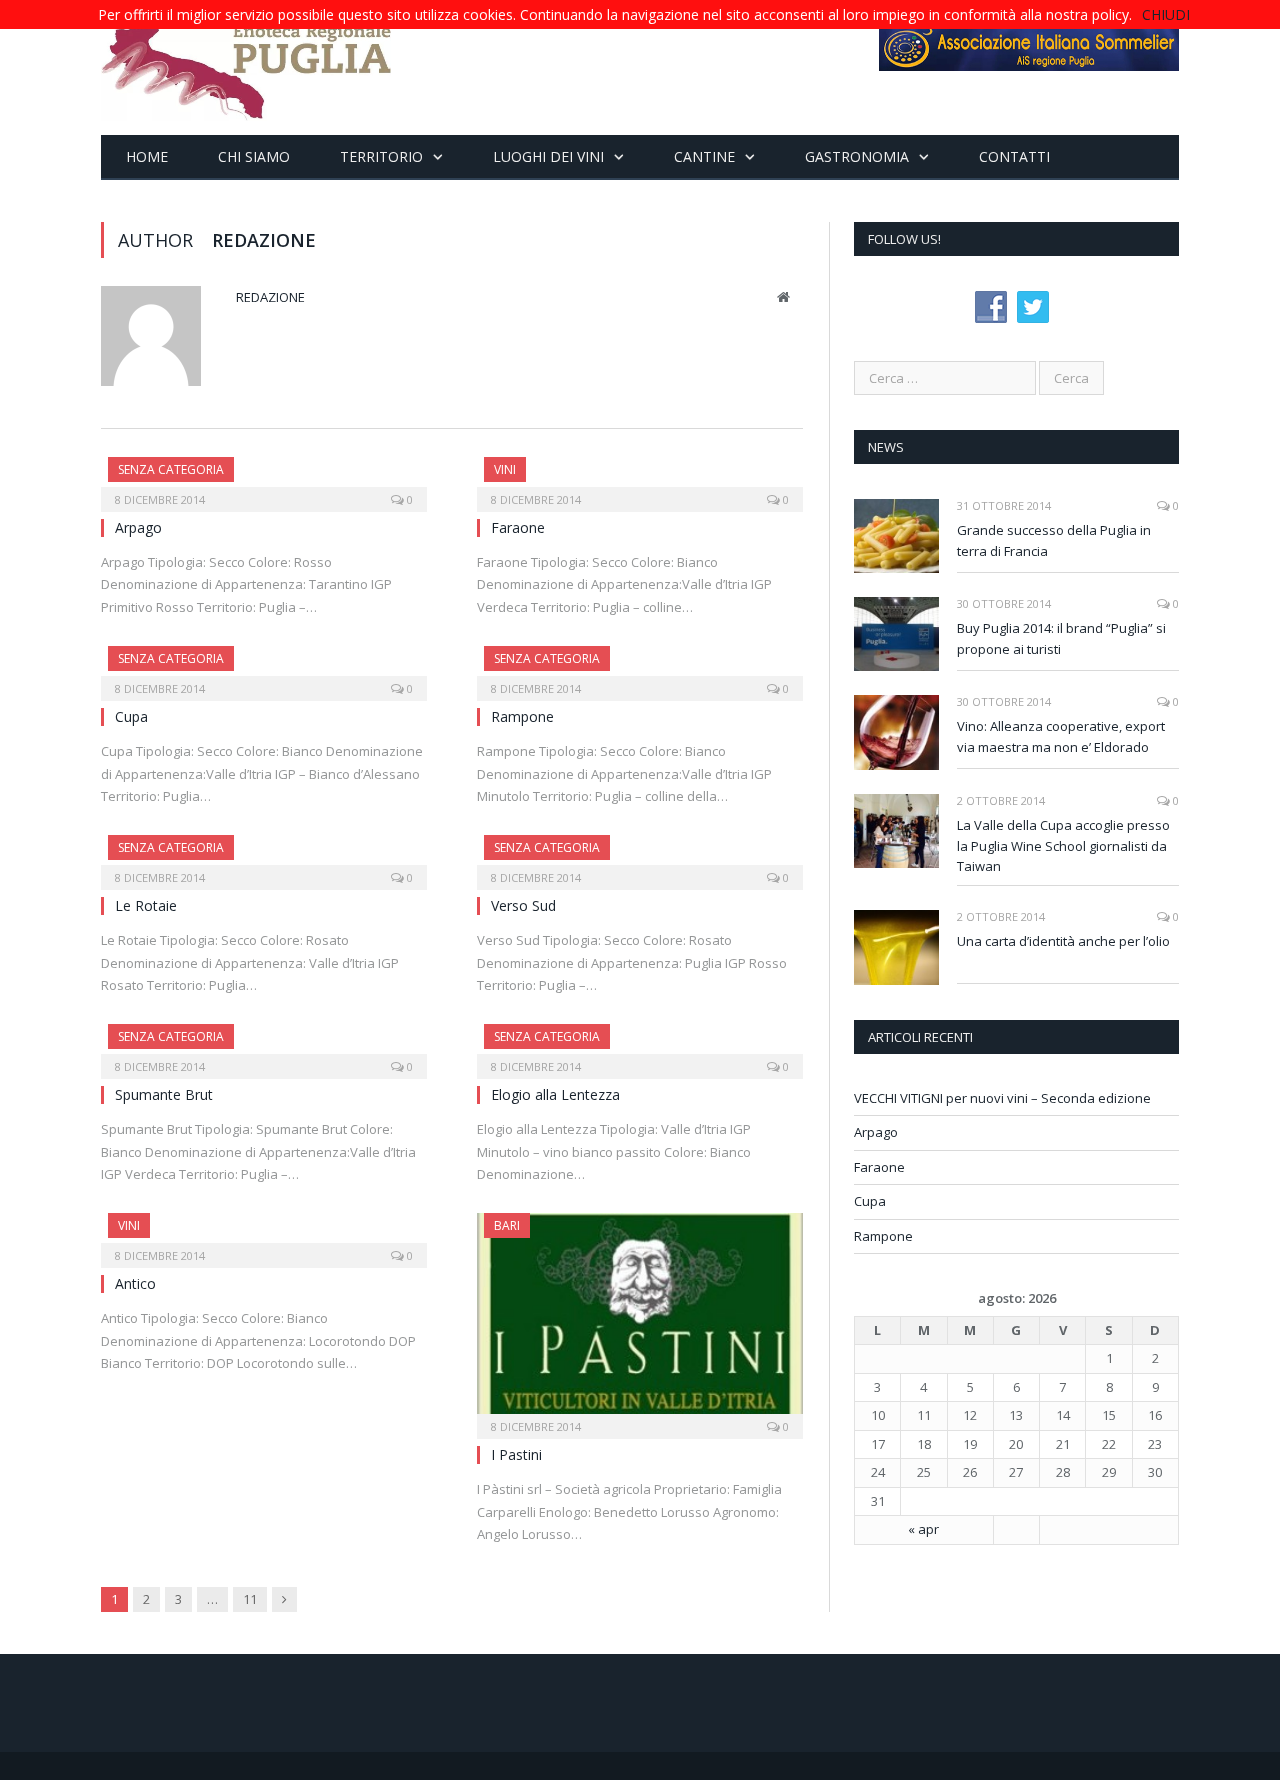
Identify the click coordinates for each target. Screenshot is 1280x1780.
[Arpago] (264, 478)
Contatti (1014, 156)
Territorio (381, 156)
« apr (923, 1529)
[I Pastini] (640, 1319)
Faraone (518, 527)
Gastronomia (857, 156)
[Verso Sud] (640, 856)
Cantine (704, 156)
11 (250, 1599)
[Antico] (264, 1234)
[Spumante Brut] (264, 1045)
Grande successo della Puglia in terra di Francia (1054, 540)
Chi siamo (254, 156)
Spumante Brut (164, 1094)
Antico (135, 1283)
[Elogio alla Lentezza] (640, 1045)
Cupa (131, 716)
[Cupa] (264, 667)
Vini (505, 469)
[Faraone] (640, 478)
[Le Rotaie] (264, 856)
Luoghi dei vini (548, 156)
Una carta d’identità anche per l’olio (1063, 941)
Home (147, 156)
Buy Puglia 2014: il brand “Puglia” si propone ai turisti (1061, 638)
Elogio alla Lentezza (555, 1094)
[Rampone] (640, 667)
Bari (507, 1225)
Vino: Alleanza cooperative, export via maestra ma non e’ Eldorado (1061, 736)
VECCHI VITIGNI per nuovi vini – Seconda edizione (1002, 1098)
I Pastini (516, 1454)
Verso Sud (523, 905)
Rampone (522, 716)
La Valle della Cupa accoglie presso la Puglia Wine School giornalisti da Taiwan (1063, 846)
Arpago (138, 527)
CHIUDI (1166, 14)
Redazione (270, 297)
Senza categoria (171, 469)
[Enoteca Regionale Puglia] (247, 67)
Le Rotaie (146, 905)
